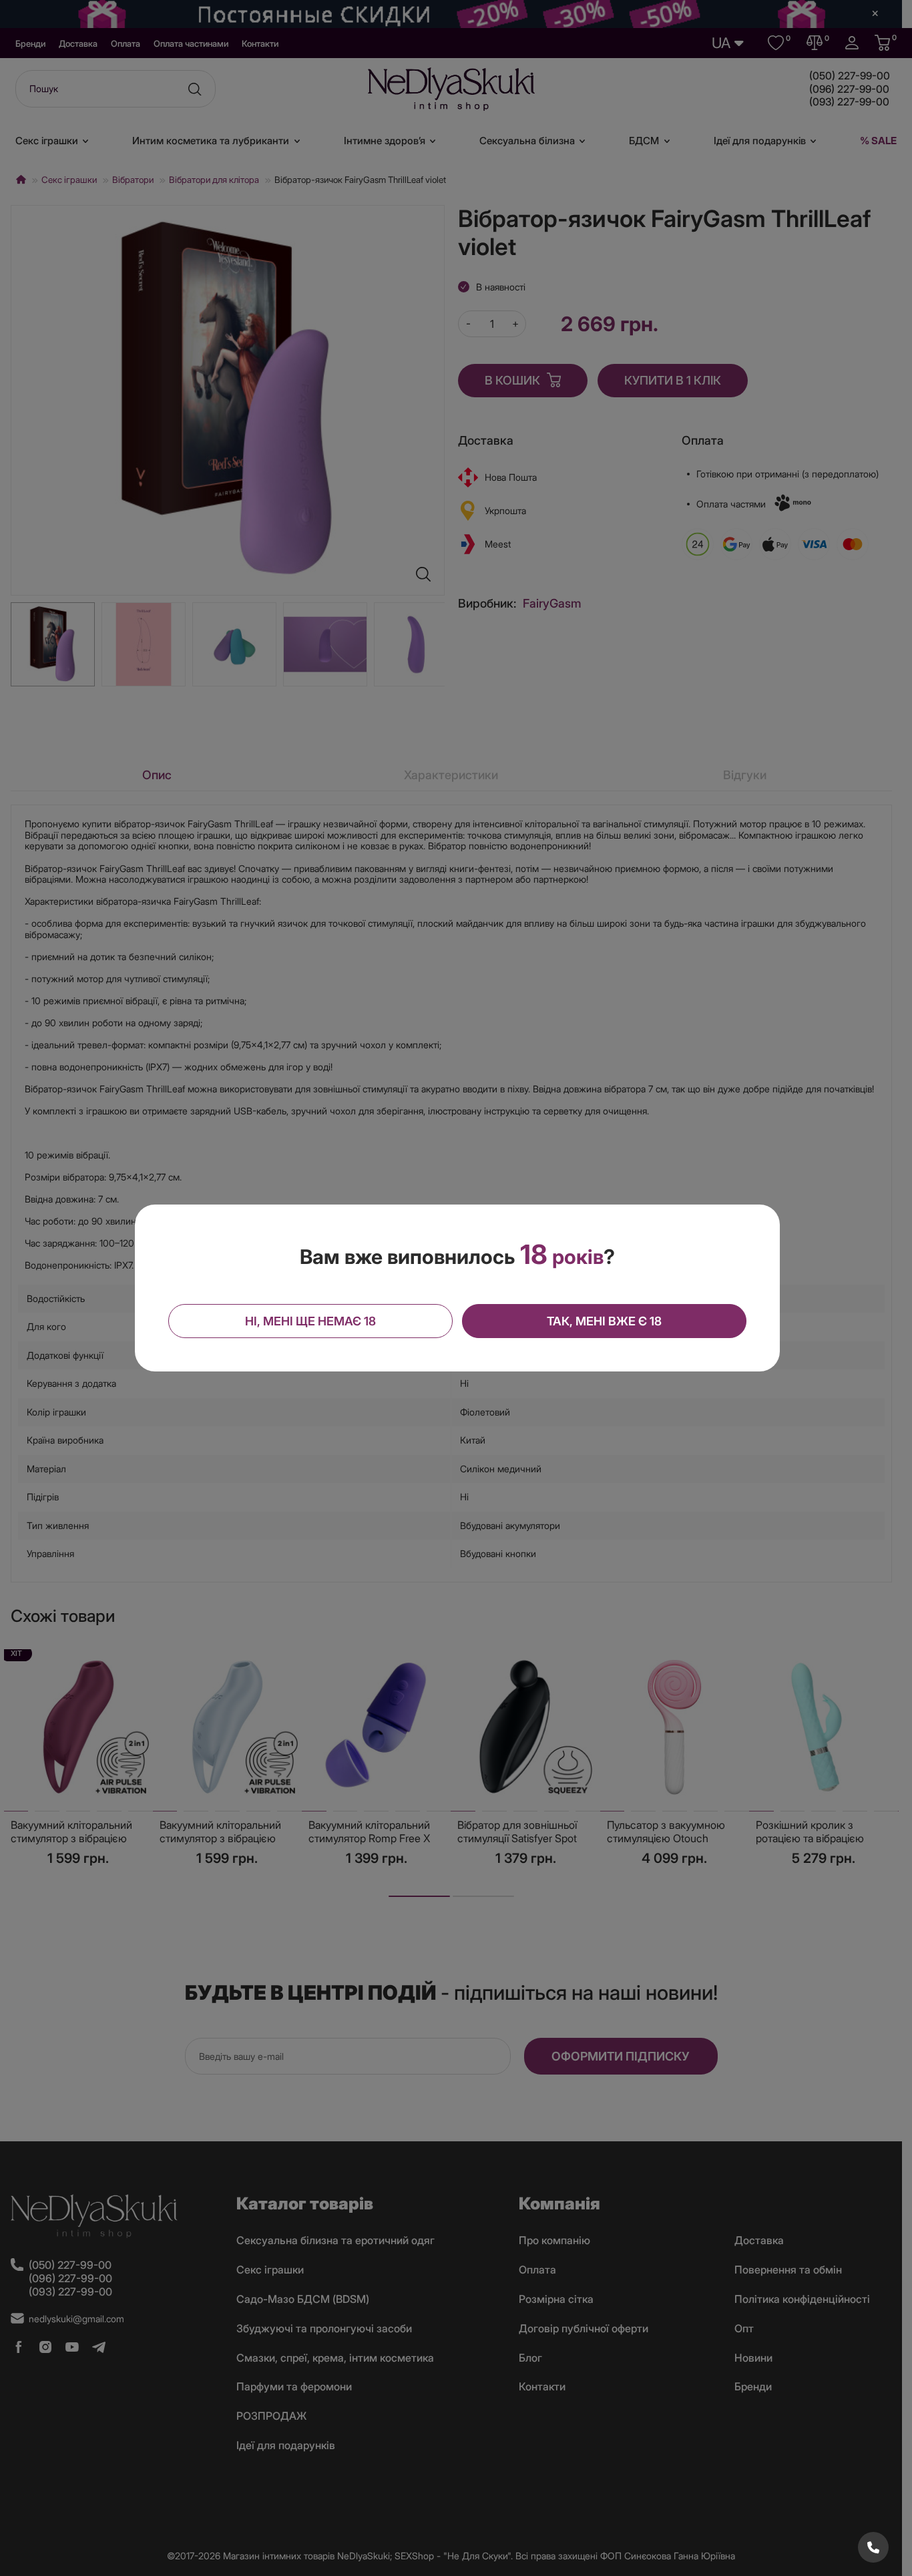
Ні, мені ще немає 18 (310, 1321)
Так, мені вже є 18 (604, 1321)
